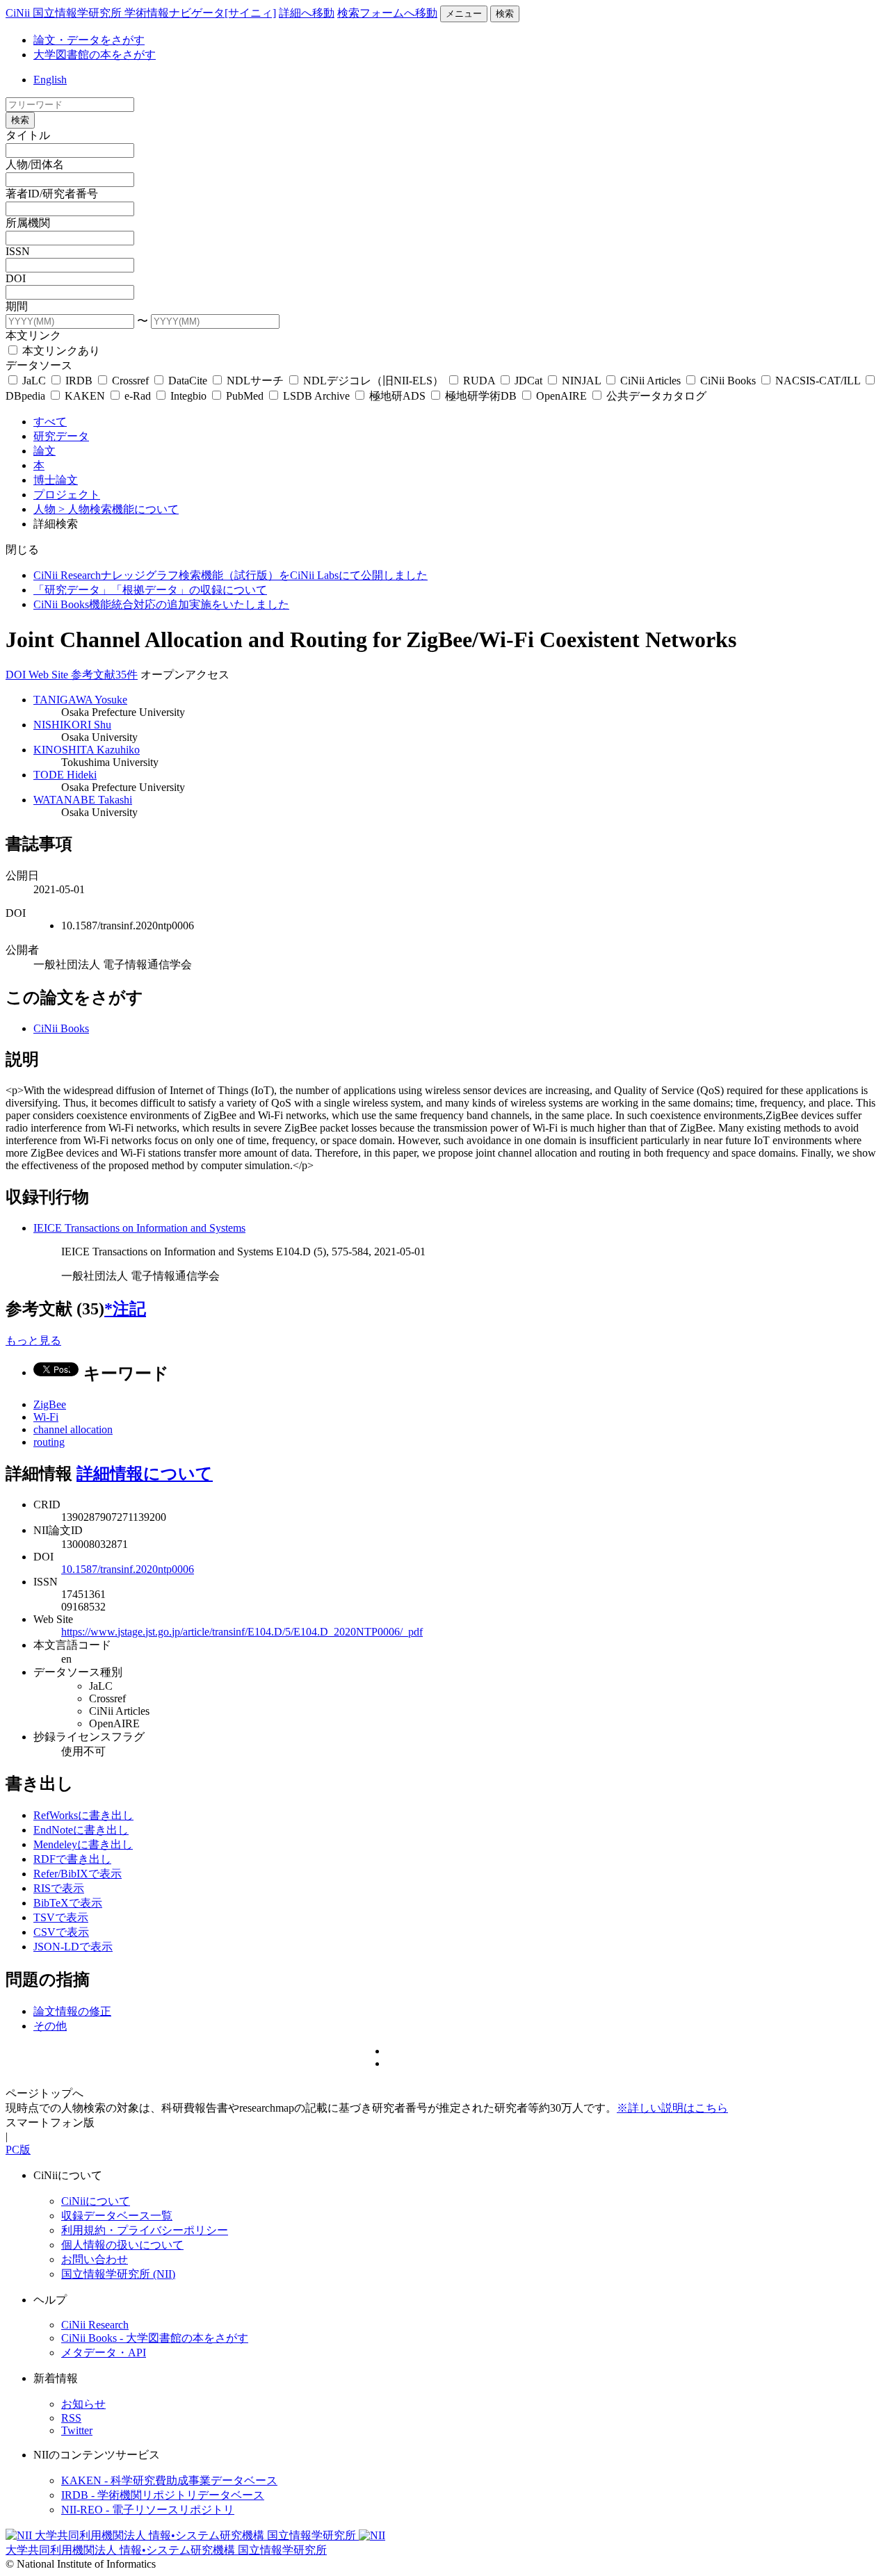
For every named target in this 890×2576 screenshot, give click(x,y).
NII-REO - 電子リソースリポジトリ (148, 2510)
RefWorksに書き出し (83, 1815)
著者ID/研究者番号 (52, 194)
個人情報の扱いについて (122, 2245)
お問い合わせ (95, 2259)
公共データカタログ (655, 396)
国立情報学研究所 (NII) (118, 2274)
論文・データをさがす (89, 40)
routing (49, 1442)
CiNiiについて (96, 2201)
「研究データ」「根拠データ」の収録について (150, 590)
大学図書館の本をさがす (95, 55)
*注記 (125, 1309)
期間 (17, 306)
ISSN (18, 251)
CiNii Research (95, 2325)
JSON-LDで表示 (73, 1947)
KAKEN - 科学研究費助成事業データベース (169, 2480)
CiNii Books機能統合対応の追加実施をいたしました (161, 604)
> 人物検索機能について (119, 509)
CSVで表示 (61, 1932)
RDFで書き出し (72, 1859)
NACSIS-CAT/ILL (818, 381)
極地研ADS (397, 396)
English (50, 80)
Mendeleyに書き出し (83, 1844)
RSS (71, 2418)
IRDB (79, 381)
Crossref (130, 381)
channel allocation (73, 1429)
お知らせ (83, 2404)
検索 (505, 14)
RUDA (479, 381)
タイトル (28, 135)
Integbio (188, 396)
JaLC (34, 381)
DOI (16, 278)
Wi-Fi (46, 1417)
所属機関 (28, 223)
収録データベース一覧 (117, 2216)
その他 (50, 2026)
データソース (39, 365)
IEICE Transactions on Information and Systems (139, 1228)
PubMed (245, 396)
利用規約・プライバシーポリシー (145, 2230)
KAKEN (85, 396)
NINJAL (581, 381)
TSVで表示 (61, 1917)
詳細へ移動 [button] (307, 13)
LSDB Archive (316, 396)
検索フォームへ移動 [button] (387, 13)
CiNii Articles (650, 381)
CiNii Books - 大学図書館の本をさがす (155, 2338)
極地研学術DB (481, 396)
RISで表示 (59, 1888)
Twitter (77, 2430)
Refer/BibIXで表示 (78, 1874)
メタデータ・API (104, 2353)
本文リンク (33, 335)
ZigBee (50, 1404)
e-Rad (138, 396)
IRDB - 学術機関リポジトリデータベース (163, 2495)
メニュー (464, 14)
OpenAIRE (561, 396)
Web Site (50, 675)
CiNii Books (728, 381)
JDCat (528, 381)
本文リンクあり (60, 351)
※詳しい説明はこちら (672, 2108)
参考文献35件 (104, 675)
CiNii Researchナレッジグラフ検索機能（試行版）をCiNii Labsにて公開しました (230, 575)
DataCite (188, 381)
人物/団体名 (35, 164)
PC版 (18, 2150)
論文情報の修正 (72, 2011)
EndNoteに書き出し (81, 1830)
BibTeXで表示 (68, 1903)
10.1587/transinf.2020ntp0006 (128, 1569)
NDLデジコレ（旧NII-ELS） (373, 381)
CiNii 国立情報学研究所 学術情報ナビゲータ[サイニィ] (141, 13)
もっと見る (33, 1340)
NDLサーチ (255, 381)
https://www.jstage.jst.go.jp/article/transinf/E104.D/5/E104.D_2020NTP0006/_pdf (242, 1632)
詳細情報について (145, 1474)
